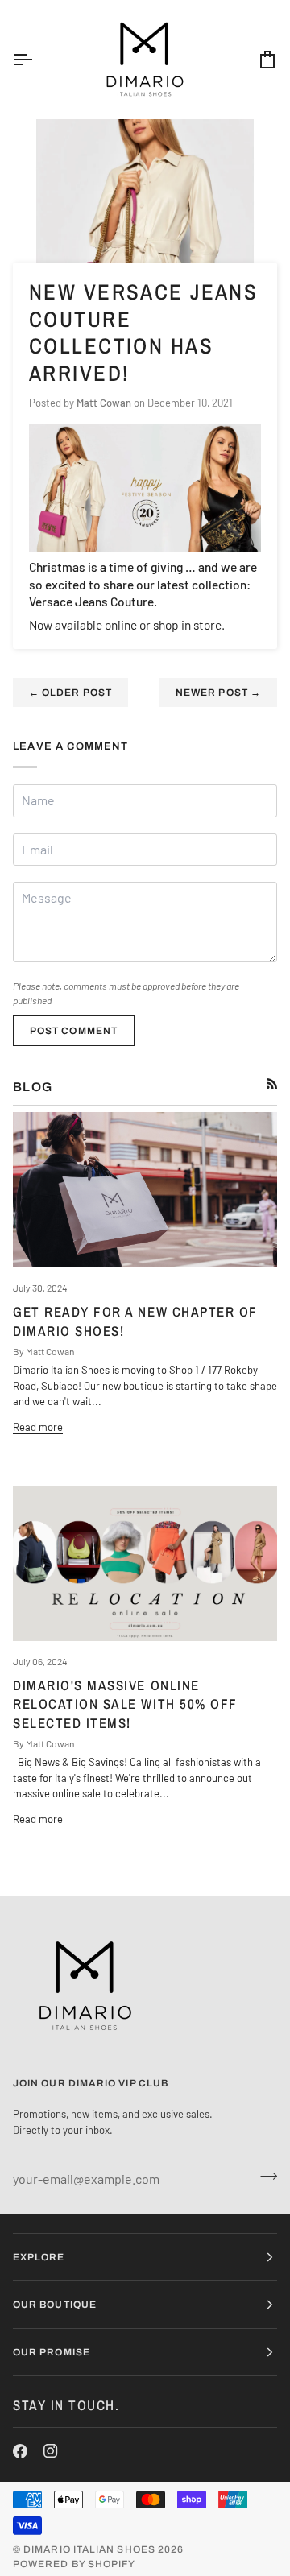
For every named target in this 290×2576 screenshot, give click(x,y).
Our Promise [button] (52, 2352)
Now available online (83, 624)
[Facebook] (20, 2451)
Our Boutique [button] (55, 2305)
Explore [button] (39, 2257)
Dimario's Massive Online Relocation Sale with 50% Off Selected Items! (125, 1704)
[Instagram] (51, 2451)
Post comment (74, 1031)
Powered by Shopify (74, 2564)
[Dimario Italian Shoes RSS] (272, 1083)
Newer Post (218, 693)
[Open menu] (37, 59)
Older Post (70, 693)
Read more (38, 1427)
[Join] (264, 2177)
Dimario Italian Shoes (89, 2549)
